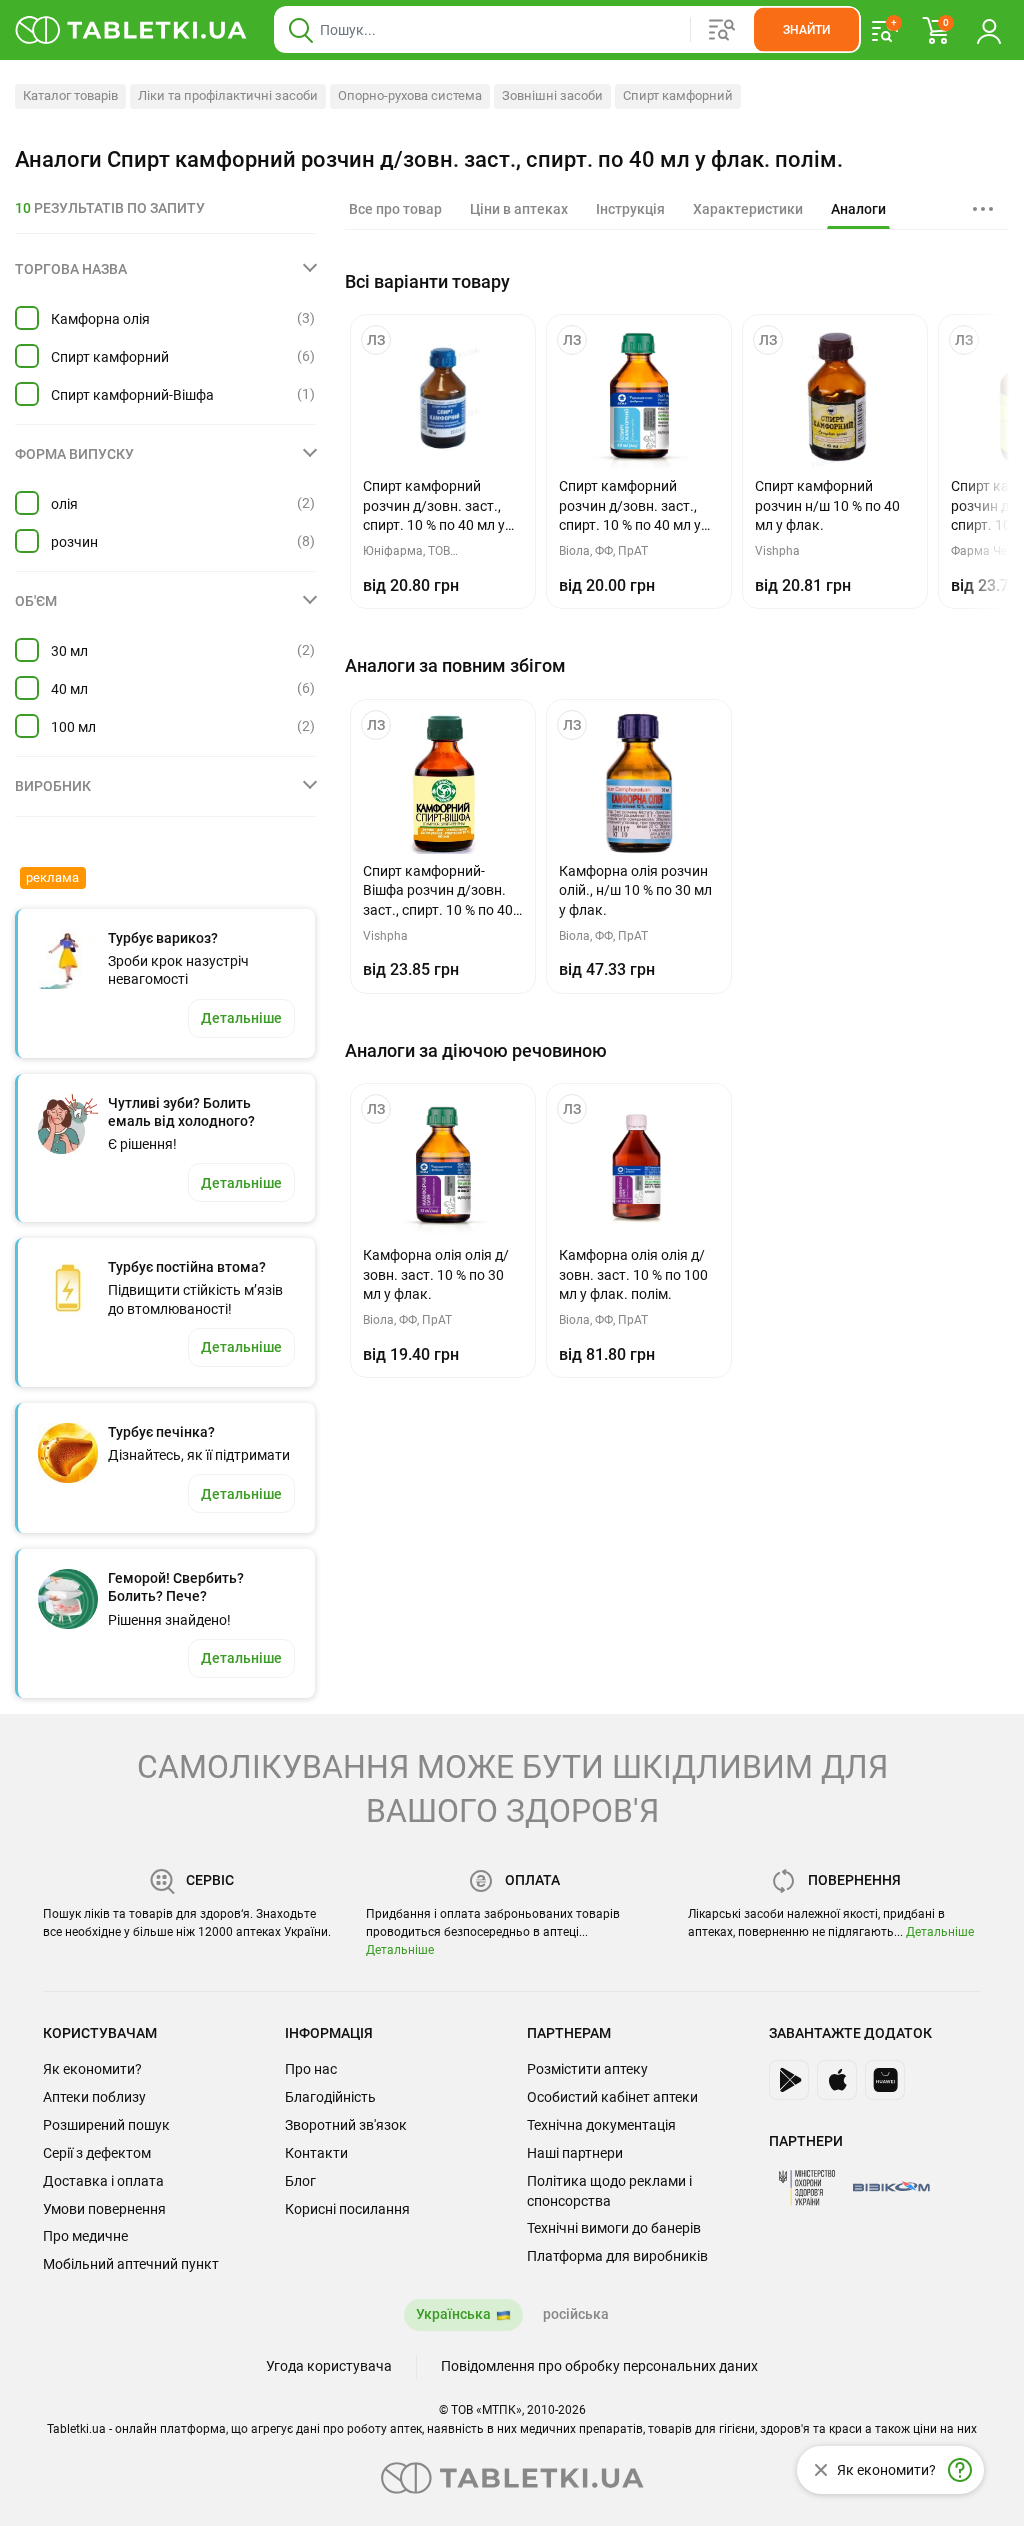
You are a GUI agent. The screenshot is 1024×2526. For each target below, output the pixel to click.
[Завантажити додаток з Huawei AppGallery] (885, 2080)
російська (576, 2314)
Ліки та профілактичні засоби (228, 95)
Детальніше (400, 1950)
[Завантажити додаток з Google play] (789, 2080)
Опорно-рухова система (410, 95)
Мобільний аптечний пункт (131, 2264)
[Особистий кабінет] (989, 30)
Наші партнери (575, 2153)
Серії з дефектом (97, 2153)
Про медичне (85, 2236)
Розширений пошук (106, 2125)
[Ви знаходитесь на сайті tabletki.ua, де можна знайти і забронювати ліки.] (131, 30)
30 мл (69, 651)
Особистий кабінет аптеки (612, 2097)
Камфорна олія (100, 319)
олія (64, 504)
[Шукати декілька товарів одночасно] (722, 30)
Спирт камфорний (678, 95)
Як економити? (92, 2069)
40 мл (69, 689)
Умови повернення (104, 2209)
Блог (300, 2181)
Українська (453, 2314)
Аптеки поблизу (94, 2097)
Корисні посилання (347, 2209)
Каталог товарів (70, 95)
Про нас (311, 2069)
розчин (74, 542)
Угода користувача (329, 2366)
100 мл (73, 727)
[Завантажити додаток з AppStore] (837, 2080)
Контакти (316, 2153)
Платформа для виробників (617, 2256)
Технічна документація (601, 2125)
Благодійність (330, 2097)
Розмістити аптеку (587, 2069)
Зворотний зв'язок (346, 2125)
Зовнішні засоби (552, 95)
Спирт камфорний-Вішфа (132, 395)
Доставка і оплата (103, 2181)
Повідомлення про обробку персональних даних (599, 2366)
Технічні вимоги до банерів (614, 2228)
